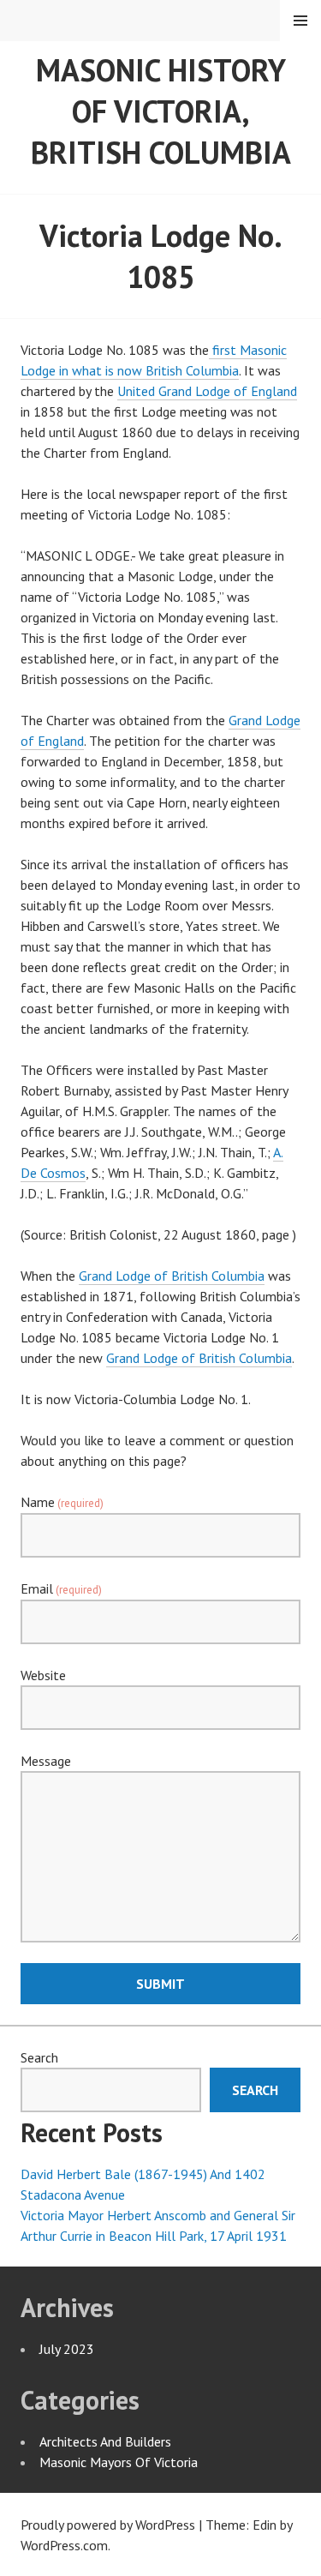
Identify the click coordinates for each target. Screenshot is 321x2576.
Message (46, 1761)
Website (43, 1675)
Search (39, 2057)
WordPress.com (64, 2545)
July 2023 (67, 2349)
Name (62, 1502)
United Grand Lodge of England (207, 391)
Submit (160, 1984)
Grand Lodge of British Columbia (172, 1276)
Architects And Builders (105, 2441)
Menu (300, 21)
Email (61, 1588)
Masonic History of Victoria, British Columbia (161, 111)
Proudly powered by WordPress (108, 2525)
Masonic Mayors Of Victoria (119, 2462)
